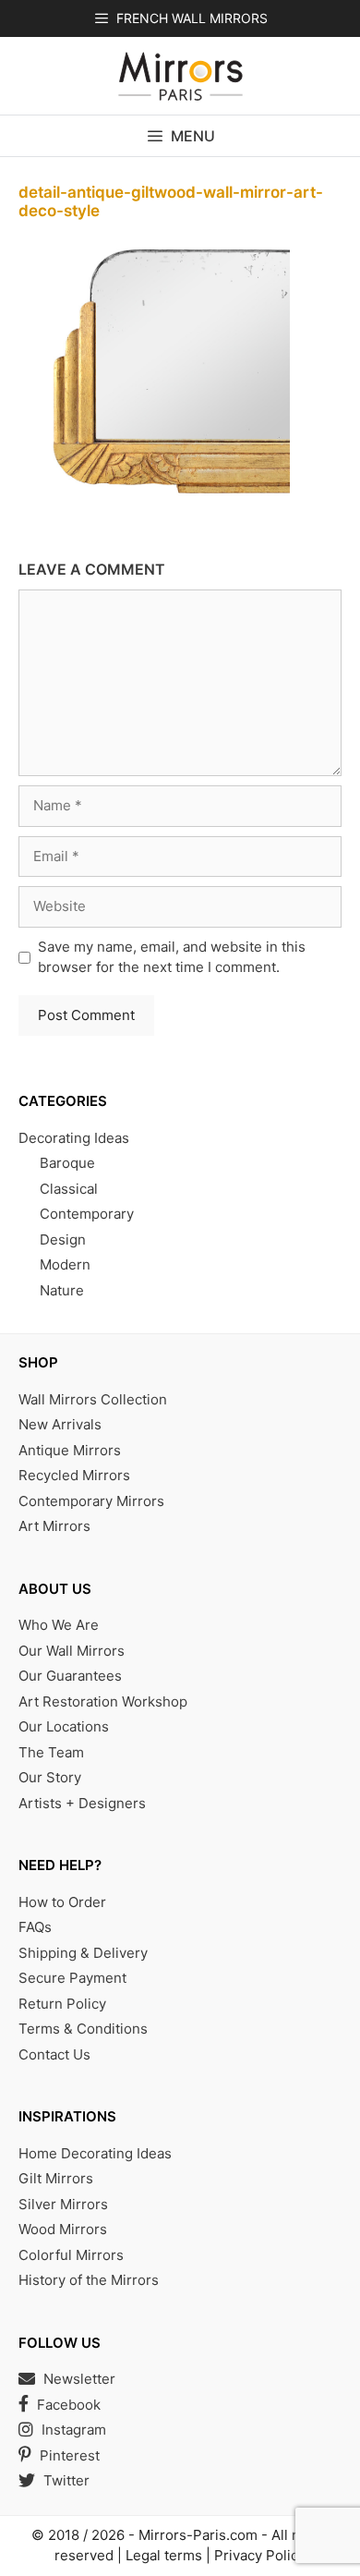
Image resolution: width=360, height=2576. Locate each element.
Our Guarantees (70, 1676)
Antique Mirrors (70, 1450)
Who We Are (59, 1625)
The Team (51, 1752)
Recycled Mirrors (74, 1475)
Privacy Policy (260, 2555)
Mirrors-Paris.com (198, 2535)
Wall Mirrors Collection (93, 1399)
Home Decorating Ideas (95, 2153)
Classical (69, 1189)
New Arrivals (60, 1424)
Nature (62, 1290)
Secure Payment (72, 1978)
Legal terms (164, 2555)
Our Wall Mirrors (72, 1651)
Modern (65, 1264)
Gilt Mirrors (56, 2178)
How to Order (62, 1902)
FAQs (35, 1927)
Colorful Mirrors (71, 2255)
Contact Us (54, 2054)
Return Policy (62, 2004)
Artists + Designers (82, 1803)
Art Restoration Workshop (103, 1701)
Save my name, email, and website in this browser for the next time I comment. (172, 957)
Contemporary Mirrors (91, 1501)
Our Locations (64, 1726)
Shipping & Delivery (83, 1953)
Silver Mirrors (63, 2204)
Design (63, 1239)
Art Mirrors (54, 1526)
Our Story (50, 1777)
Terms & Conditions (83, 2029)
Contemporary (87, 1214)
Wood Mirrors (63, 2229)
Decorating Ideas (74, 1138)
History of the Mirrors (89, 2280)
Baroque (67, 1163)
